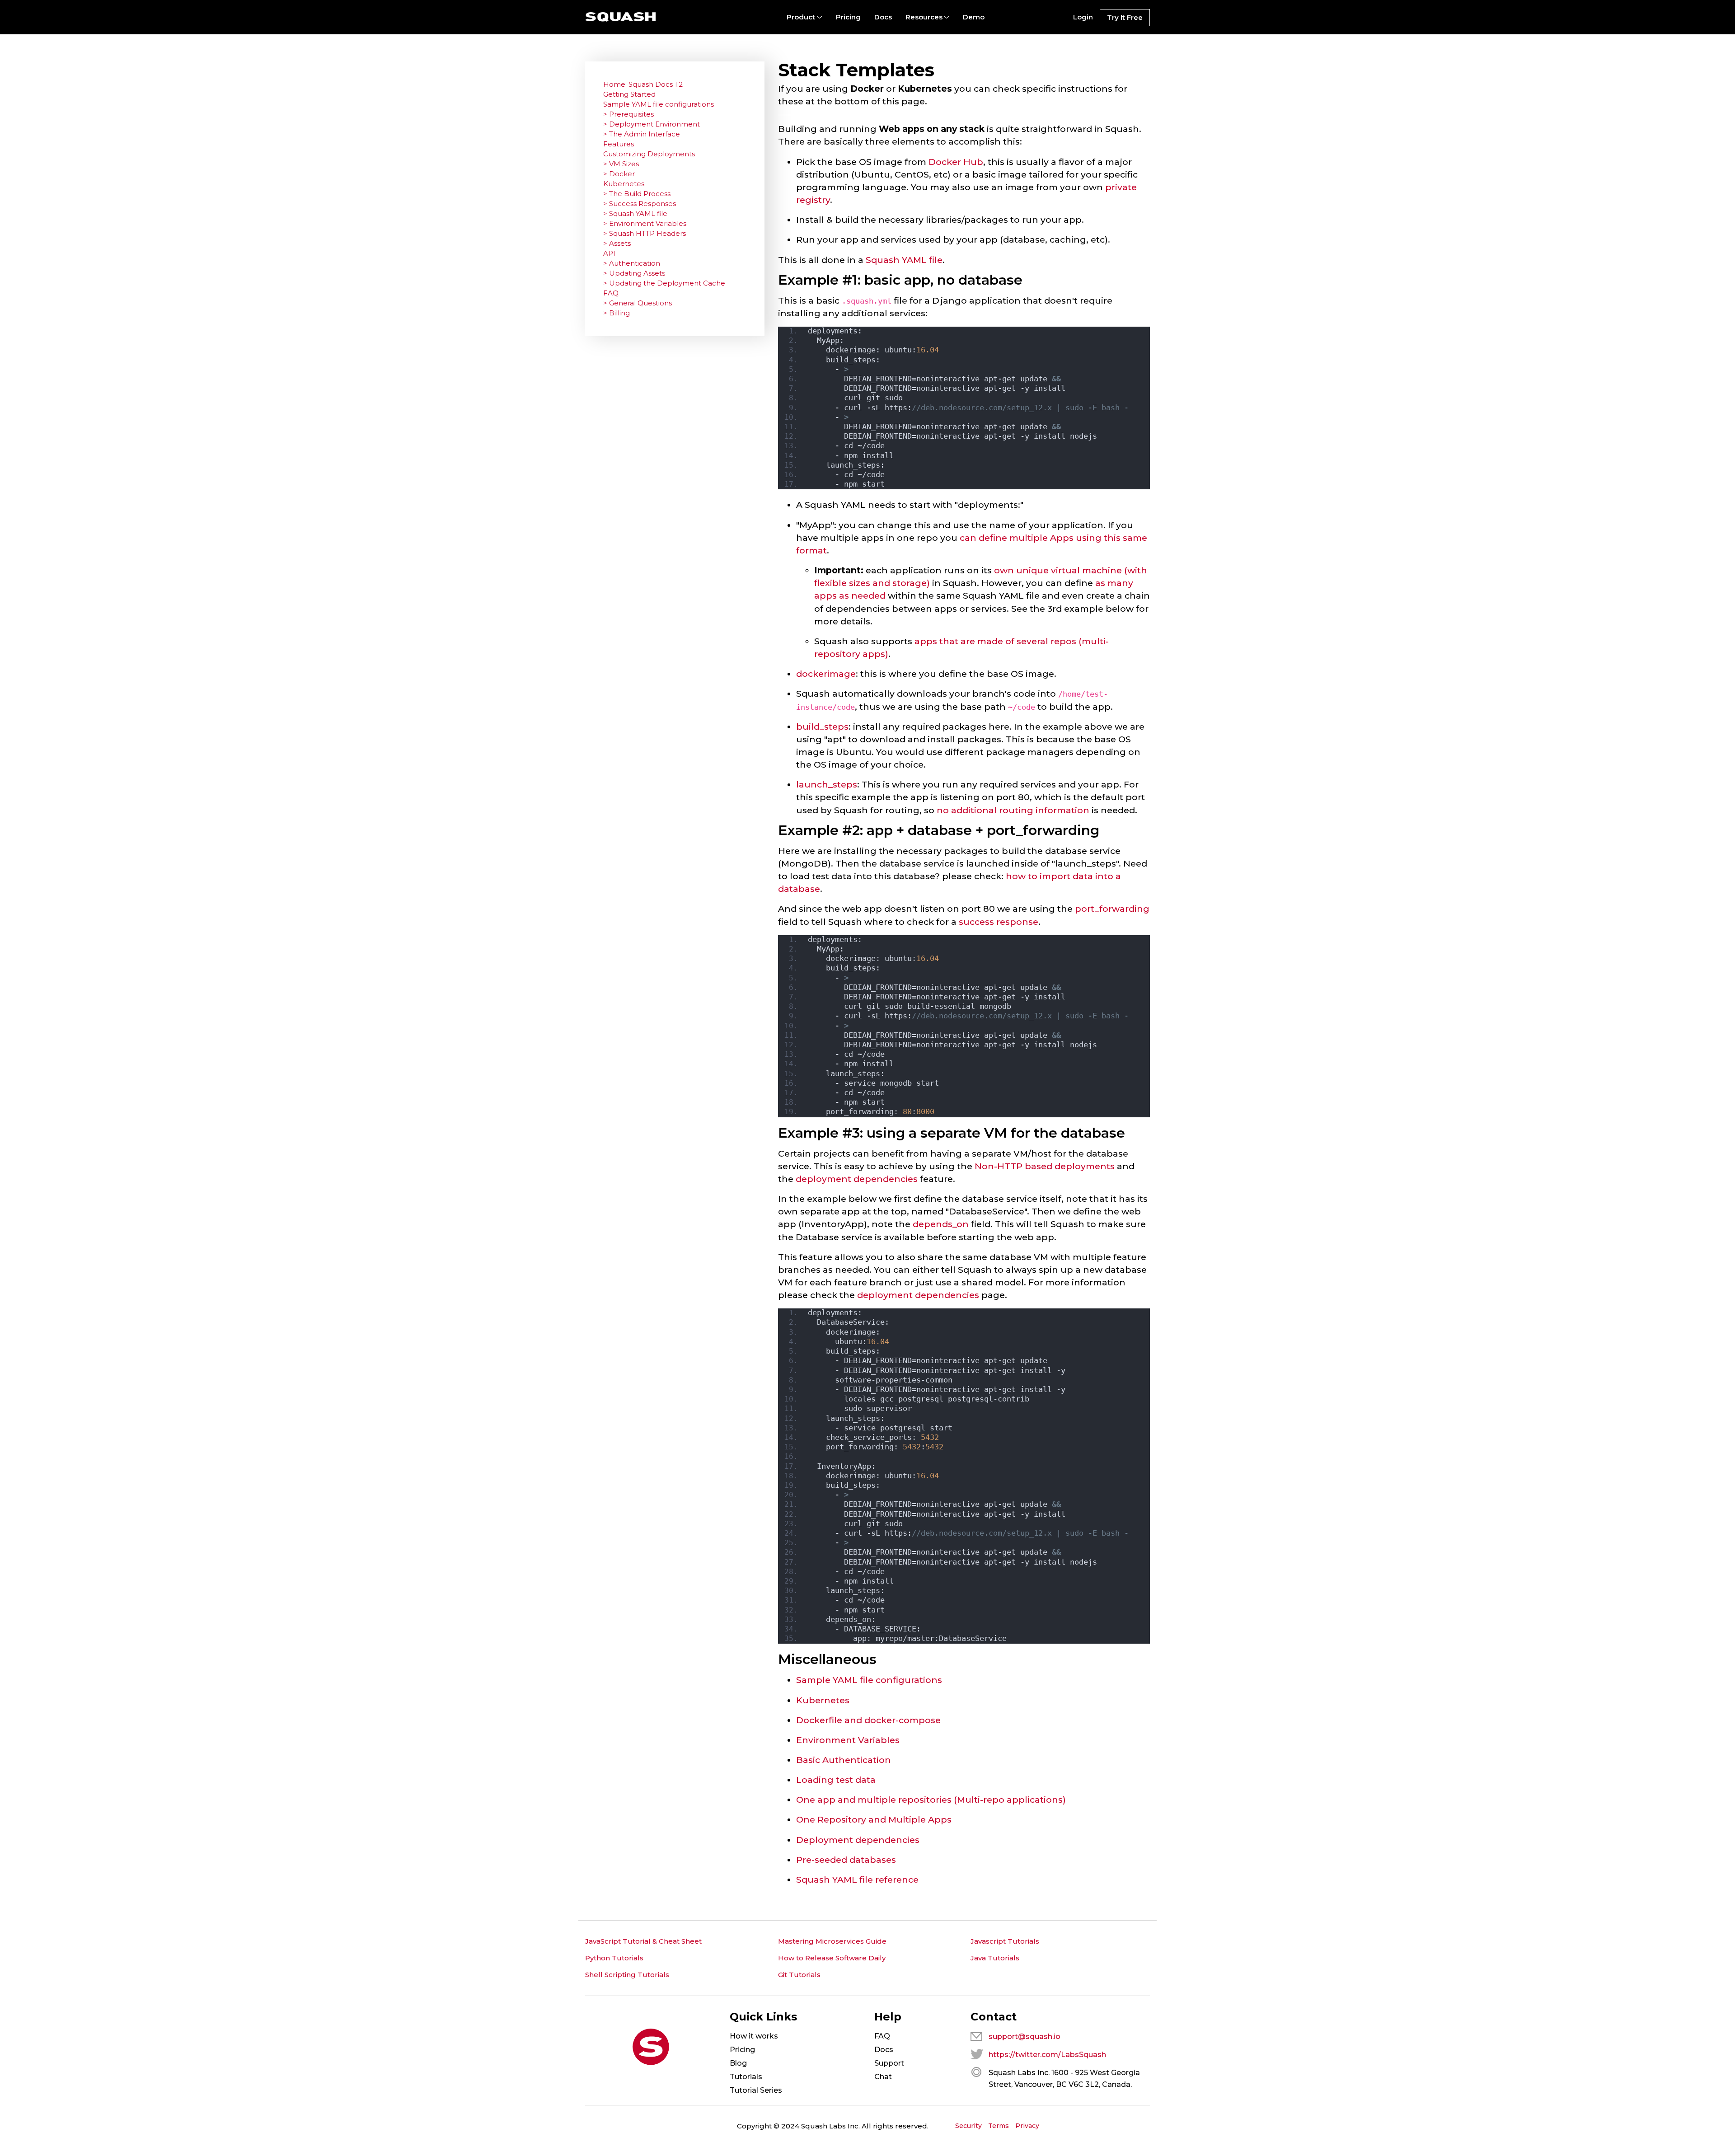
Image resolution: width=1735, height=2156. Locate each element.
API (609, 253)
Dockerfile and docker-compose (868, 1720)
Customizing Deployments (649, 154)
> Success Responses (640, 204)
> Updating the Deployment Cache (664, 283)
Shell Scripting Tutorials (627, 1975)
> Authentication (632, 263)
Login (1083, 17)
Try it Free (1125, 17)
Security (968, 2126)
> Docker (619, 174)
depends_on (941, 1224)
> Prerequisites (628, 114)
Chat (883, 2077)
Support (889, 2063)
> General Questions (638, 303)
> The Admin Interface (642, 134)
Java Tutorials (995, 1958)
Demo (974, 17)
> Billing (617, 313)
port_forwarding (1112, 909)
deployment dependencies (857, 1179)
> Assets (617, 243)
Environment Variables (848, 1740)
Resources (924, 17)
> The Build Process (637, 194)
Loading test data (836, 1780)
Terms (999, 2126)
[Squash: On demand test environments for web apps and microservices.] (621, 17)
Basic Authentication (844, 1760)
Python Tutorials (614, 1958)
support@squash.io (1025, 2036)
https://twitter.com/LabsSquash (1047, 2055)
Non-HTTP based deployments (1045, 1166)
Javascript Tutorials (1005, 1941)
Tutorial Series (756, 2090)
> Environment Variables (645, 223)
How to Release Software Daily (832, 1958)
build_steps (822, 726)
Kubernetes (823, 1700)
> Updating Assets (634, 273)
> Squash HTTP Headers (645, 233)
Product (801, 17)
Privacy (1027, 2126)
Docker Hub (956, 162)
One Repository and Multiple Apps (874, 1819)
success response (999, 922)
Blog (738, 2063)
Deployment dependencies (858, 1840)
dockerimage (826, 674)
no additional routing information (1013, 810)
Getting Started (629, 94)
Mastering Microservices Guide (832, 1941)
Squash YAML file (904, 260)
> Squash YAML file (635, 213)
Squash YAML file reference (857, 1879)
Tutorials (746, 2077)
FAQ (611, 293)
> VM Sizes (621, 164)
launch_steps (827, 784)
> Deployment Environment (652, 124)
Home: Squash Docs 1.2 (643, 84)
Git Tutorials (799, 1975)
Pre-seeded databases (846, 1860)
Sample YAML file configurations (869, 1680)
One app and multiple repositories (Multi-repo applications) (931, 1800)
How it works (754, 2036)
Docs (883, 17)
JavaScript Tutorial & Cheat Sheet (643, 1941)
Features (619, 144)
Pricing (848, 17)
